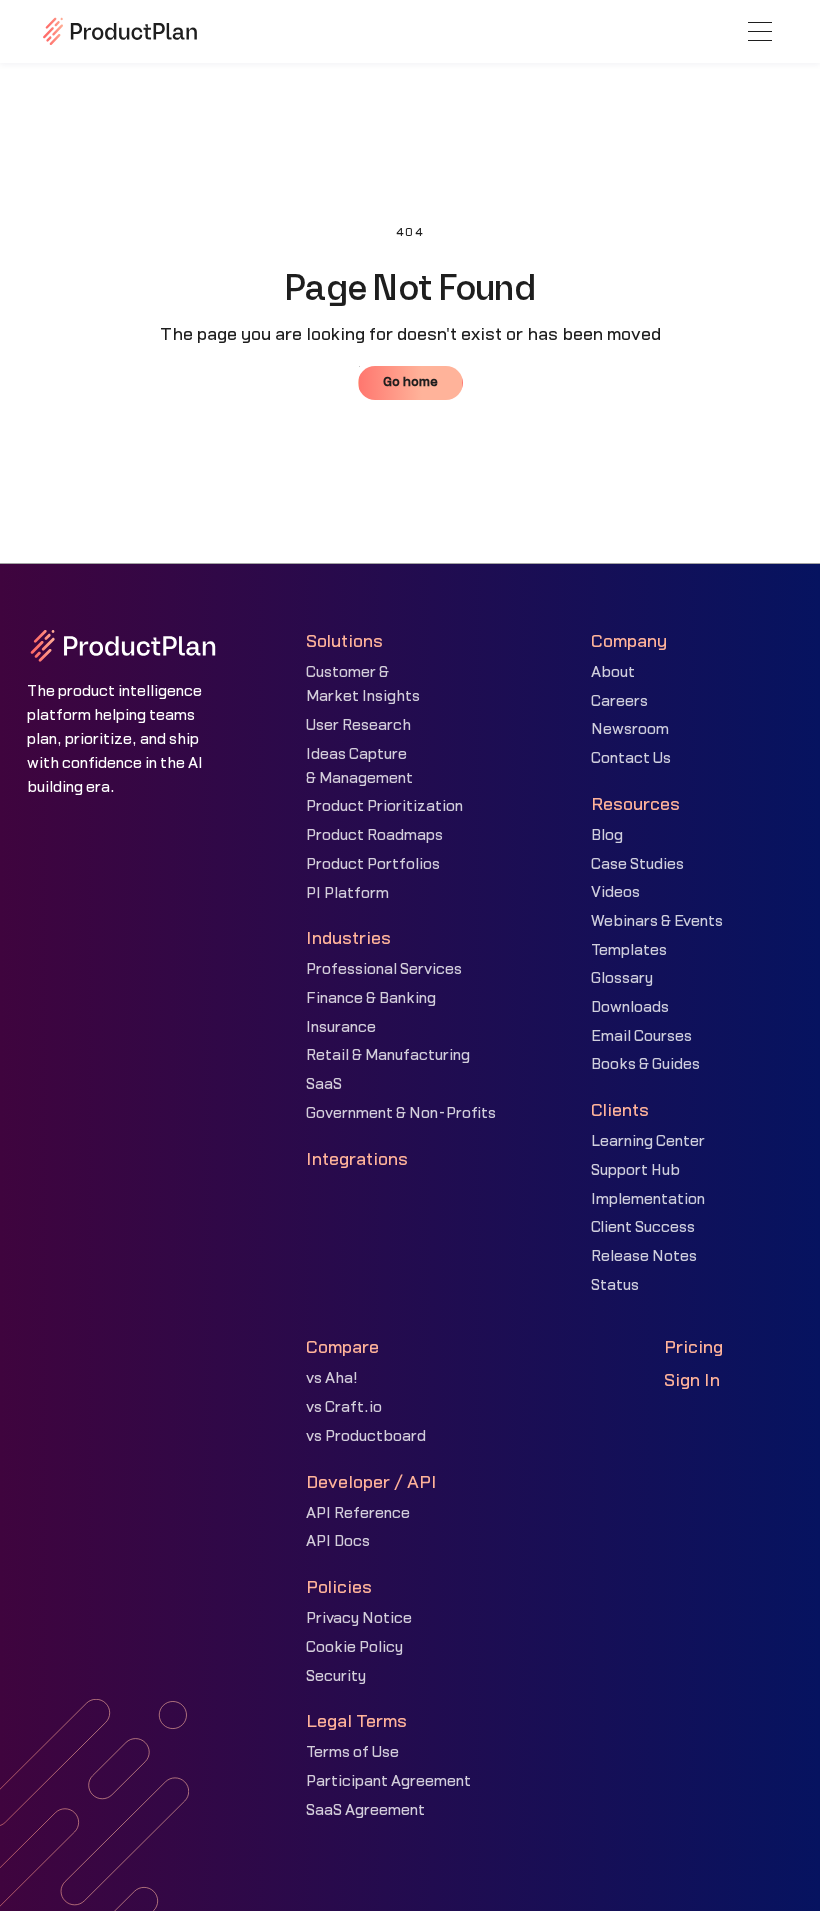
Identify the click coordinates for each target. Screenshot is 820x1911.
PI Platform (347, 893)
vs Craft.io (344, 1407)
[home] (120, 31)
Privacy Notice (359, 1618)
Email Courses (641, 1036)
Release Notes (644, 1256)
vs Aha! (332, 1378)
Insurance (341, 1027)
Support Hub (635, 1170)
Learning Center (648, 1141)
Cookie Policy (354, 1647)
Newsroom (630, 729)
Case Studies (637, 864)
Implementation (648, 1199)
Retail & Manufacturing (388, 1055)
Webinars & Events (657, 921)
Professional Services (384, 969)
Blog (607, 835)
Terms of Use (352, 1752)
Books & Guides (645, 1064)
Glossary (622, 978)
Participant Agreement (388, 1781)
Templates (629, 950)
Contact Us (631, 758)
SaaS (324, 1084)
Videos (615, 892)
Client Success (643, 1227)
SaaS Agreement (365, 1810)
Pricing (693, 1347)
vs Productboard (366, 1436)
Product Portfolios (373, 864)
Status (615, 1285)
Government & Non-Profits (401, 1113)
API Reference (358, 1513)
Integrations (357, 1159)
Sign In (692, 1380)
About (613, 672)
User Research (358, 725)
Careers (619, 701)
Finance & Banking (371, 998)
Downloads (630, 1007)
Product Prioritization (384, 806)
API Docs (338, 1541)
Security (336, 1676)
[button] (760, 31)
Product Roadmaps (374, 835)
